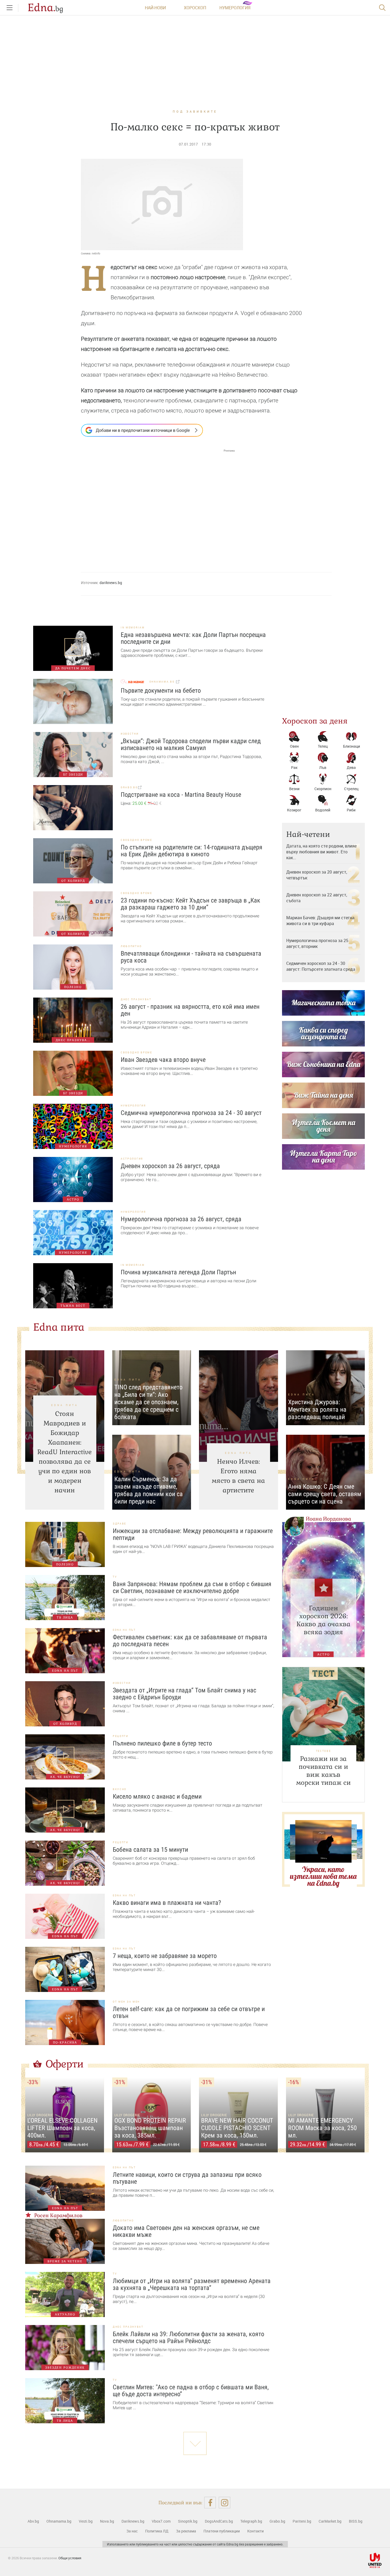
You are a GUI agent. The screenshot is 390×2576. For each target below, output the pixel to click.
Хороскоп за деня (315, 721)
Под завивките (195, 111)
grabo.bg (129, 787)
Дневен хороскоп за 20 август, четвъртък (317, 875)
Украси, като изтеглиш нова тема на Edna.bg (323, 1876)
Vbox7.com (161, 2521)
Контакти (255, 2531)
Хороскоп (195, 8)
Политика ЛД (157, 2531)
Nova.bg (107, 2521)
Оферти (65, 2064)
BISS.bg (356, 2521)
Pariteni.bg (302, 2521)
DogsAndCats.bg (219, 2521)
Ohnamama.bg (59, 2521)
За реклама (186, 2531)
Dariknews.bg (133, 2521)
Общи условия (70, 2558)
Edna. (45, 8)
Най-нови (155, 8)
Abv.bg (33, 2521)
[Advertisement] (158, 506)
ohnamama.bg (163, 682)
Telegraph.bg (251, 2521)
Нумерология (235, 8)
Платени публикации (222, 2531)
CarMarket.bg (330, 2521)
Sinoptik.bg (188, 2521)
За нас (132, 2531)
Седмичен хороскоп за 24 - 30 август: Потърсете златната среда (321, 966)
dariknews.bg (111, 583)
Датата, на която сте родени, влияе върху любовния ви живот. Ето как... (321, 852)
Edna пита (59, 1327)
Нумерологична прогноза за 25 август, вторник (317, 943)
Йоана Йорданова (328, 1519)
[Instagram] (225, 2503)
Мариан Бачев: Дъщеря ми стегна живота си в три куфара (320, 921)
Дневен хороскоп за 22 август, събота (317, 898)
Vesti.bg (86, 2521)
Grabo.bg (277, 2521)
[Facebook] (210, 2503)
